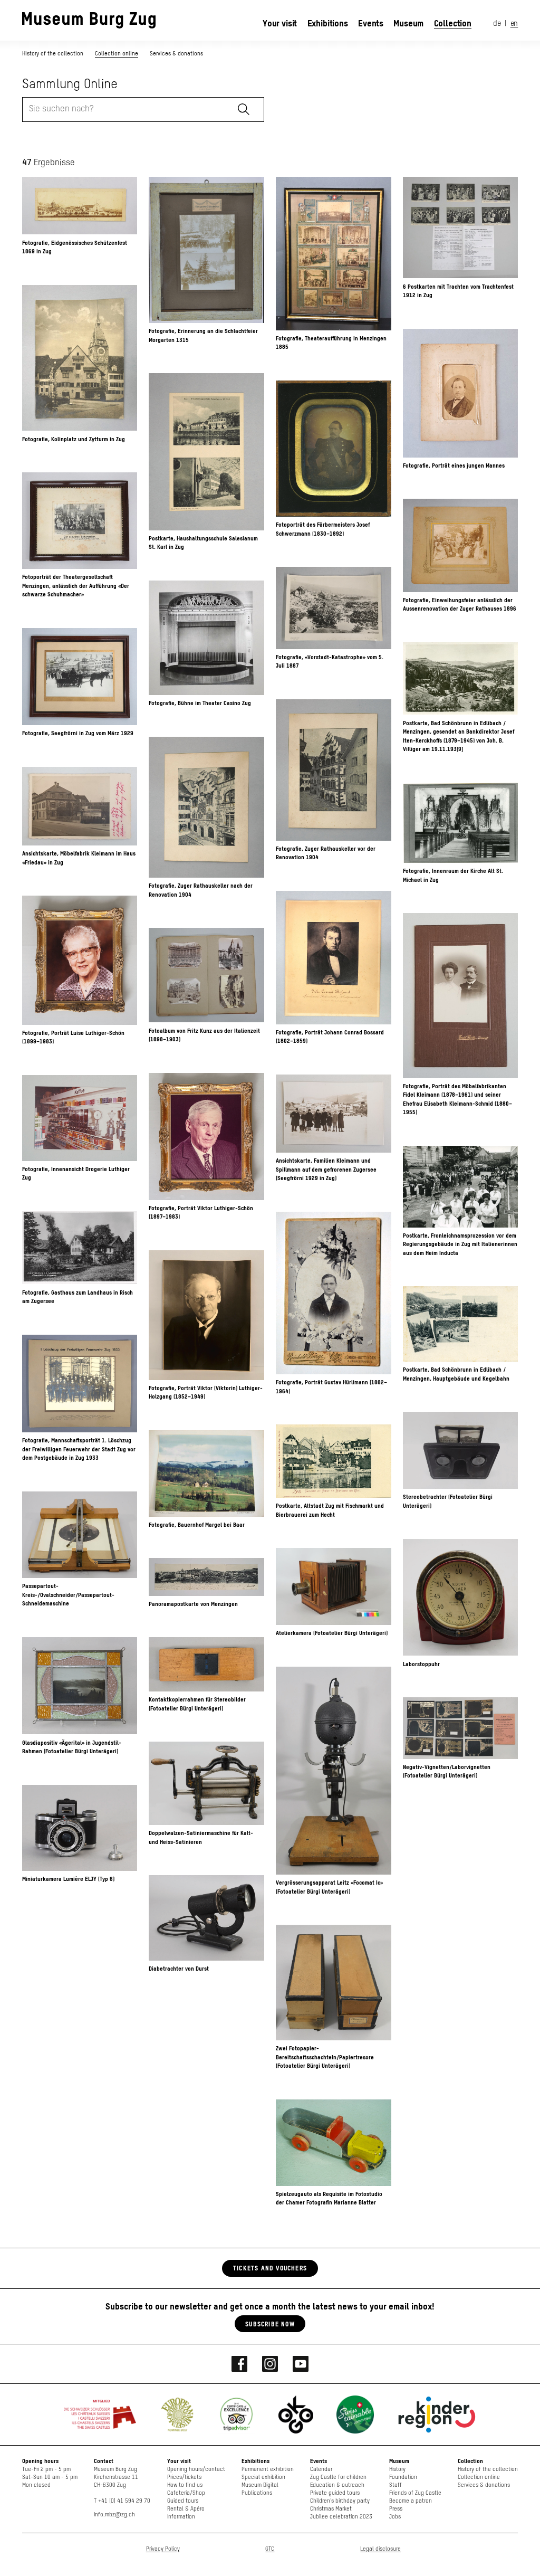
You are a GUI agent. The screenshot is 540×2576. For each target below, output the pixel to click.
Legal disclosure (380, 2549)
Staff (396, 2485)
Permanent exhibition (268, 2469)
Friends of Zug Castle (415, 2493)
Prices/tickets (184, 2477)
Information (181, 2517)
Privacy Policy (163, 2549)
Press (396, 2509)
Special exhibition (263, 2477)
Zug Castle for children (338, 2477)
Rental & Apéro (186, 2509)
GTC (270, 2549)
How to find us (185, 2485)
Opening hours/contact (196, 2469)
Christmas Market (331, 2509)
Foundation (403, 2477)
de (497, 24)
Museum (408, 23)
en (514, 24)
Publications (257, 2493)
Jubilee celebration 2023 (341, 2517)
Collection (453, 23)
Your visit (280, 23)
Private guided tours (335, 2493)
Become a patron (411, 2501)
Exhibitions (328, 23)
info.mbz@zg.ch (114, 2515)
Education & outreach (337, 2485)
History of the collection (54, 53)
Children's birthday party (340, 2501)
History (397, 2469)
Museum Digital (260, 2485)
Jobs (395, 2517)
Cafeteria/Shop (186, 2493)
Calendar (321, 2469)
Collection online (117, 53)
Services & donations (176, 53)
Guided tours (183, 2501)
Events (371, 23)
